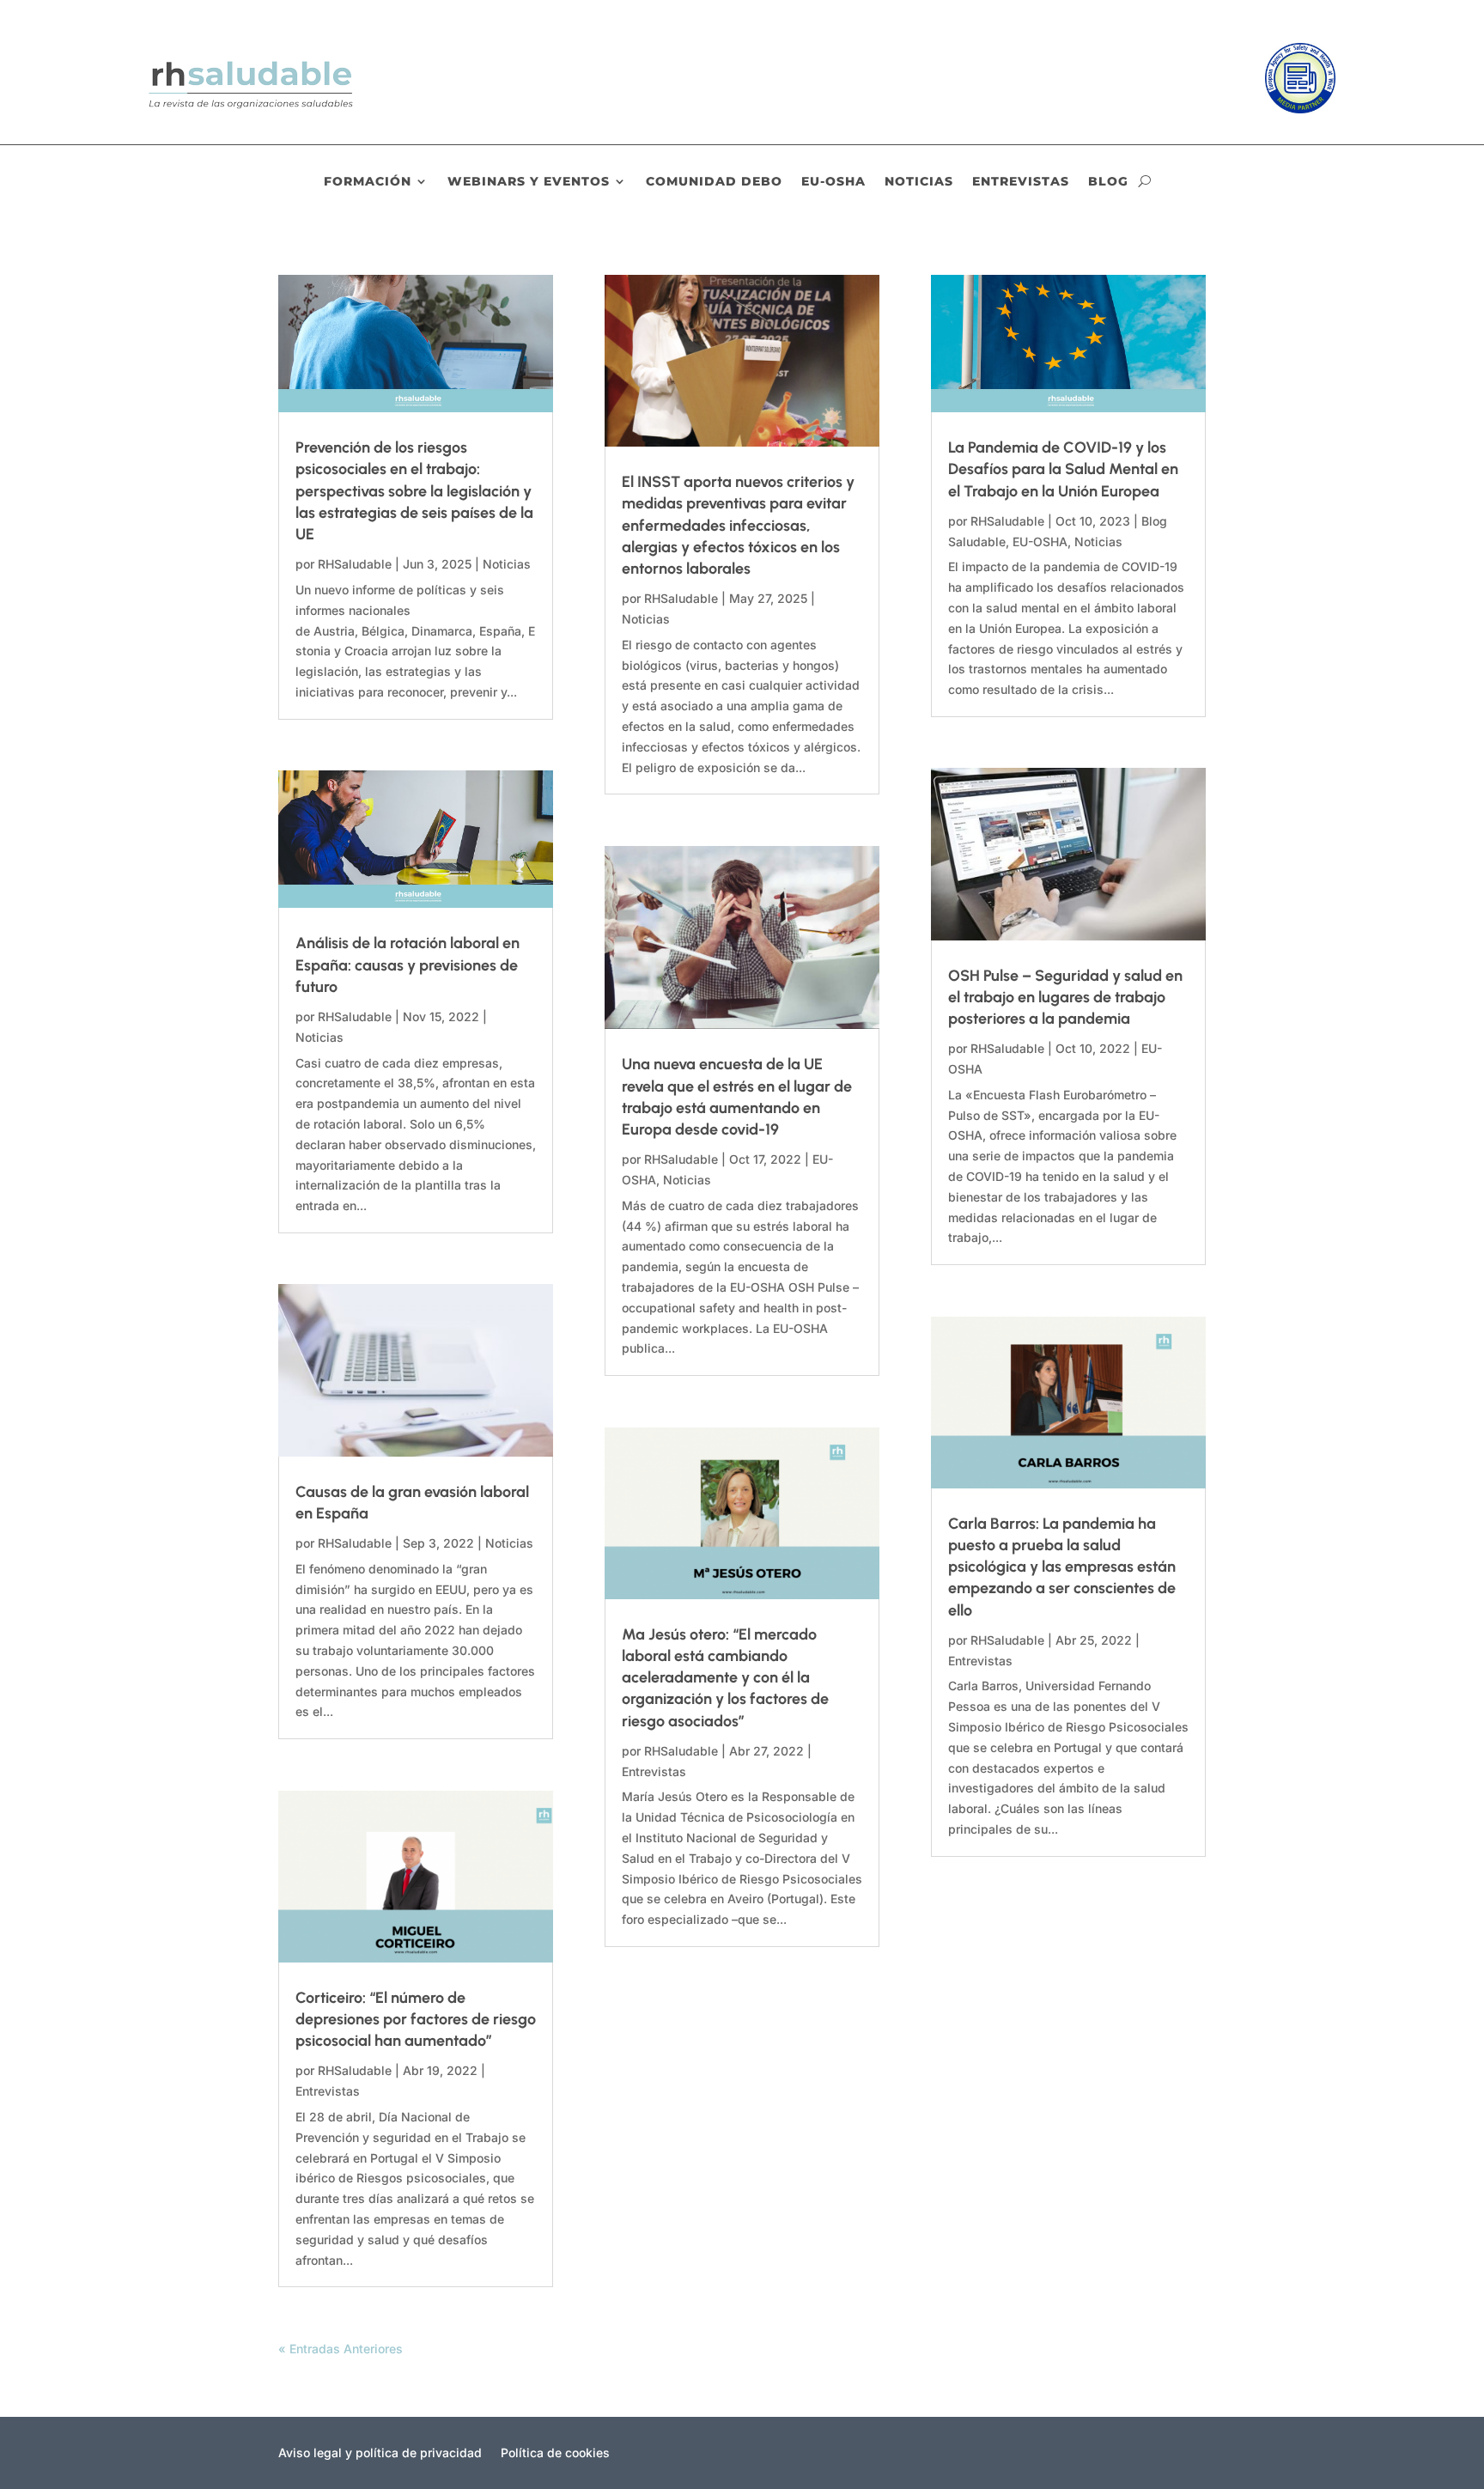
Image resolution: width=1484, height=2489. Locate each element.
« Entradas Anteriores (341, 2349)
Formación (368, 182)
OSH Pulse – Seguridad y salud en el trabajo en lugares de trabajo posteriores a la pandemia (1065, 997)
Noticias (919, 182)
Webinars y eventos (529, 182)
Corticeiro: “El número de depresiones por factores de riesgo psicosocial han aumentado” (416, 2019)
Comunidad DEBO (714, 182)
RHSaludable (355, 564)
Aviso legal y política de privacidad (380, 2453)
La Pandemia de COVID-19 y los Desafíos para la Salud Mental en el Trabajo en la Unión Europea (1063, 469)
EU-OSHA (833, 182)
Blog (1108, 182)
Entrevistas (1021, 182)
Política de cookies (555, 2453)
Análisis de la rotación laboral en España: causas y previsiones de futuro (407, 965)
